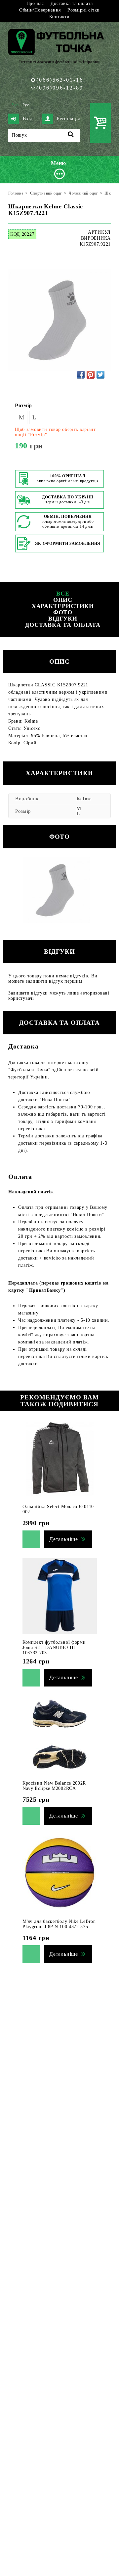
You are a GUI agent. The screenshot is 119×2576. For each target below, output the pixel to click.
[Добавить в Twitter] (100, 375)
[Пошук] (71, 135)
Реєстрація (68, 119)
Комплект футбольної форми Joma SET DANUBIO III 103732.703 (54, 1647)
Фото (63, 612)
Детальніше (64, 1539)
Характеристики (63, 606)
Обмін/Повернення (40, 10)
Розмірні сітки (84, 10)
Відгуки (63, 619)
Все (63, 594)
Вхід (28, 119)
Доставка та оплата (72, 3)
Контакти (59, 17)
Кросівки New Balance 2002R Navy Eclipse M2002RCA (54, 1786)
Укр (15, 105)
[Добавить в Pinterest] (91, 375)
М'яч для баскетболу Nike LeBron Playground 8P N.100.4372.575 (59, 1924)
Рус (26, 105)
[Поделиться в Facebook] (81, 375)
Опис (63, 600)
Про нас (35, 3)
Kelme (84, 799)
